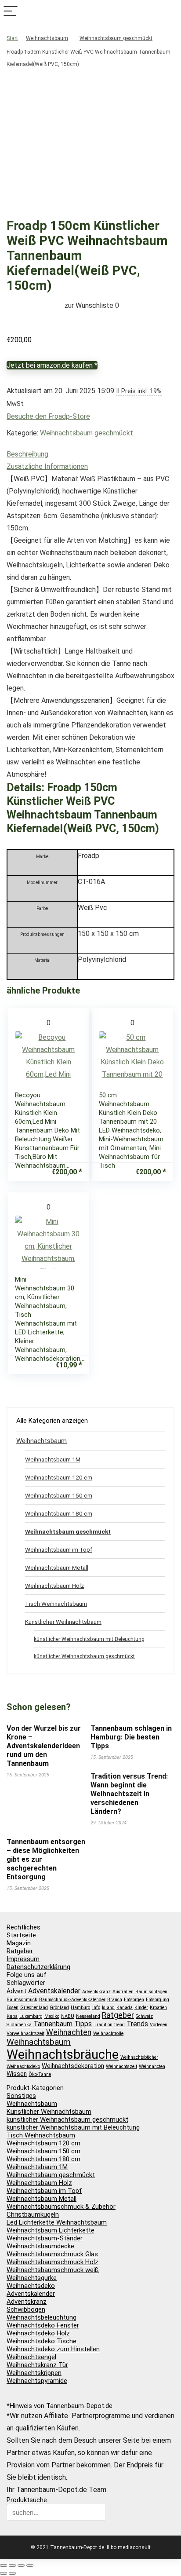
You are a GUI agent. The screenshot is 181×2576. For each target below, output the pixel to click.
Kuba (12, 2016)
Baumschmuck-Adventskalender (72, 2000)
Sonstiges (21, 2096)
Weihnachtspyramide (37, 2381)
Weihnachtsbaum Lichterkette (51, 2230)
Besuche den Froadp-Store (48, 416)
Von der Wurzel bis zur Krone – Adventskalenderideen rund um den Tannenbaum (44, 1746)
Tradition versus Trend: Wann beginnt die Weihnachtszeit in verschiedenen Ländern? (129, 1794)
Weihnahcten (152, 2066)
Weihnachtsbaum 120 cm (59, 1477)
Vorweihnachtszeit (25, 2033)
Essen (13, 2008)
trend (119, 2025)
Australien (123, 1992)
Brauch (115, 2000)
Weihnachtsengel (31, 2357)
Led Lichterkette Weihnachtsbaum (57, 2222)
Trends (137, 2024)
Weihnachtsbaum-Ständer (45, 2238)
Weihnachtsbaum (47, 38)
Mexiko (52, 2016)
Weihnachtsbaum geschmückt (116, 38)
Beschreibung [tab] (27, 454)
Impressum (23, 1959)
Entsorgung (157, 2000)
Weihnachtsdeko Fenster (43, 2325)
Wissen (17, 2074)
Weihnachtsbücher (139, 2057)
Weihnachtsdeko (23, 2066)
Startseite (21, 1935)
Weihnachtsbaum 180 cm (59, 1513)
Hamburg (81, 2008)
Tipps (83, 2024)
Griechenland (34, 2008)
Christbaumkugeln (33, 2214)
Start (12, 38)
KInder (141, 2008)
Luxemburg (31, 2016)
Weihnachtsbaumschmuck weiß (53, 2270)
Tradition (103, 2025)
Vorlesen (159, 2025)
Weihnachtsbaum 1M (53, 1459)
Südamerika (19, 2025)
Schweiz (144, 2016)
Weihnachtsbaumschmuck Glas (52, 2254)
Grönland (59, 2008)
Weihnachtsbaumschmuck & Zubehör (61, 2207)
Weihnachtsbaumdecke (40, 2246)
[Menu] (11, 12)
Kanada (125, 2008)
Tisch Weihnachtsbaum (56, 1604)
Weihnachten (69, 2032)
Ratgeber (20, 1951)
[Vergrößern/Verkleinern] (4, 2565)
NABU (68, 2016)
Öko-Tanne (40, 2074)
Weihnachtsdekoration (73, 2066)
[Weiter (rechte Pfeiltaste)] (12, 2573)
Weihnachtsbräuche (63, 2054)
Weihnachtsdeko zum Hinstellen (53, 2349)
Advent (16, 1991)
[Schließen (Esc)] (30, 2565)
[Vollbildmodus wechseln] (12, 2565)
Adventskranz (96, 1992)
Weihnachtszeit (121, 2066)
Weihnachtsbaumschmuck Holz (52, 2262)
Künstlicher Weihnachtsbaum (63, 1622)
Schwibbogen (26, 2309)
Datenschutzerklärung (38, 1967)
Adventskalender (54, 1991)
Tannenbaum (53, 2024)
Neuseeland (88, 2016)
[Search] (170, 12)
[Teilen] (21, 2565)
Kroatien (158, 2008)
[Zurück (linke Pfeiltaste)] (4, 2573)
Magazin (19, 1943)
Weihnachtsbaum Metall (57, 1568)
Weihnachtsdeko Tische (42, 2341)
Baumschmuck (22, 2000)
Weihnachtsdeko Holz (38, 2333)
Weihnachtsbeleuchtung (42, 2317)
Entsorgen (134, 2000)
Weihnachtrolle (108, 2033)
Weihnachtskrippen (34, 2373)
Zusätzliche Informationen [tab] (47, 466)
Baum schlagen (151, 1992)
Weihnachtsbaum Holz (54, 1586)
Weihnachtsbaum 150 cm (59, 1495)
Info (96, 2008)
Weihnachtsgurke (32, 2278)
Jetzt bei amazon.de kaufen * (52, 365)
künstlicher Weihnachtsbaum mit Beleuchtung (89, 1639)
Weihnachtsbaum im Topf (59, 1549)
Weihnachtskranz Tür (37, 2365)
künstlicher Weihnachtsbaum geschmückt (84, 1656)
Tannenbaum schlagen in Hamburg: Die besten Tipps (131, 1737)
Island (108, 2008)
